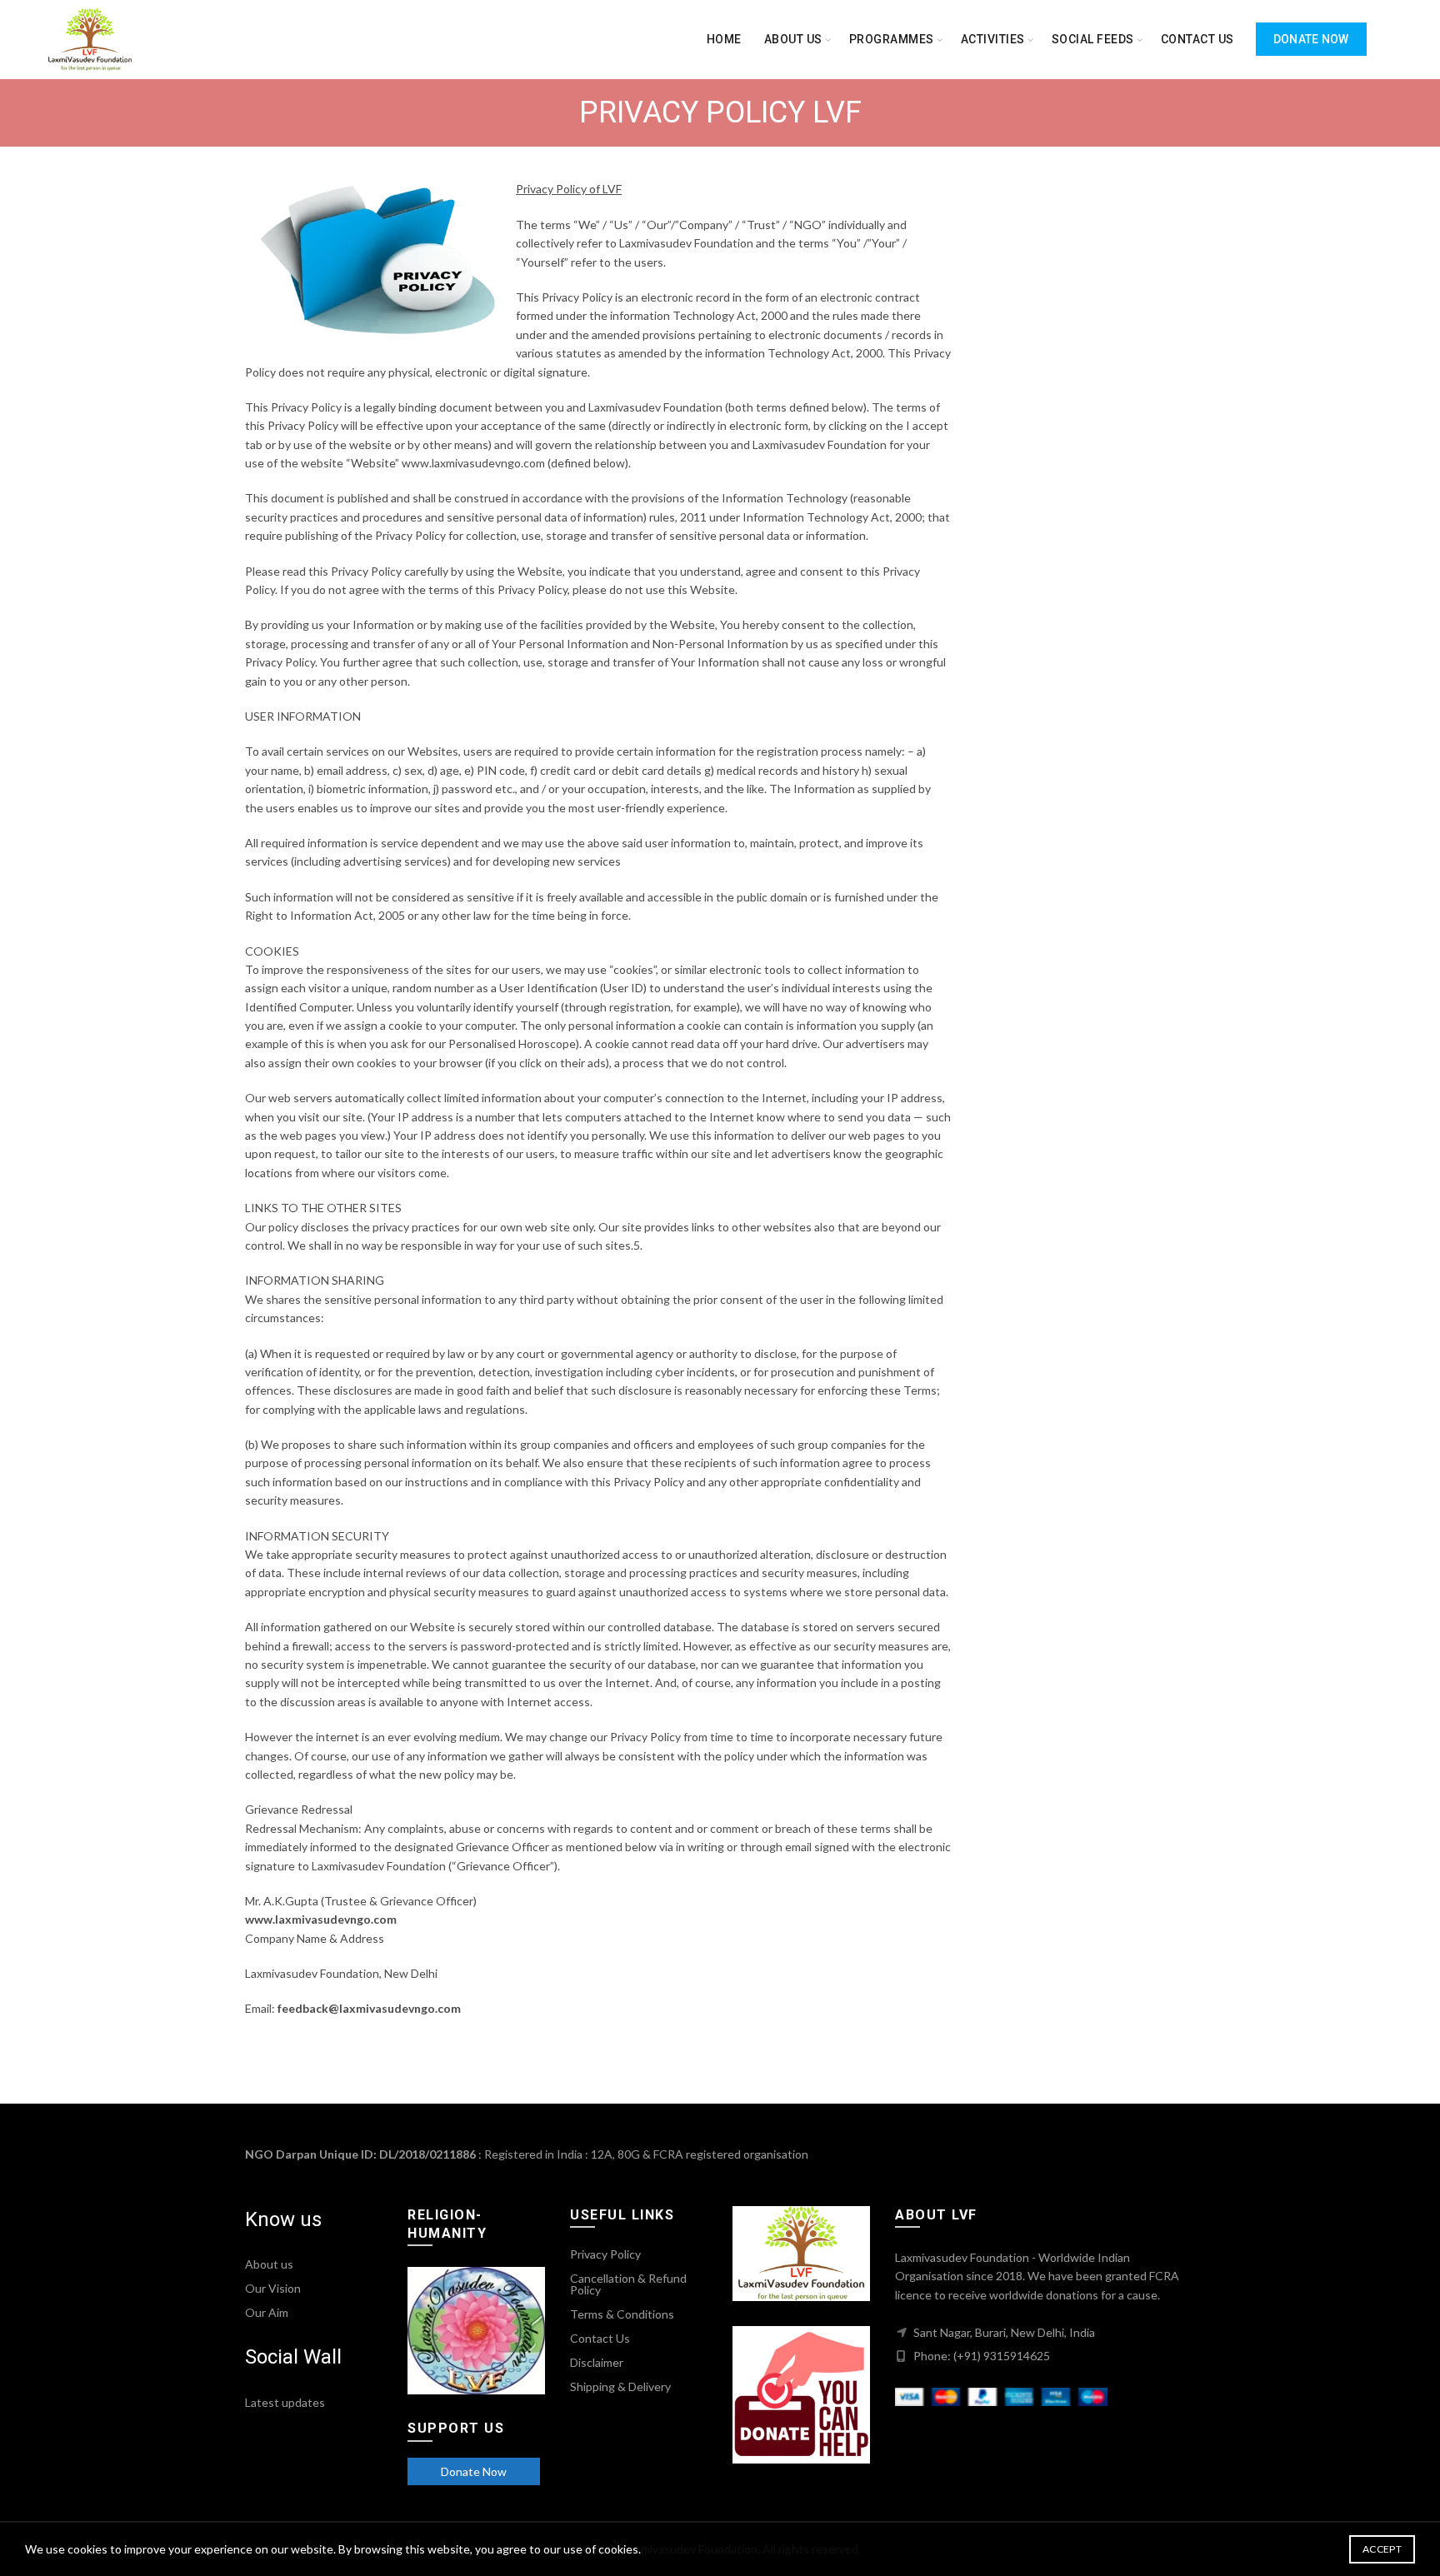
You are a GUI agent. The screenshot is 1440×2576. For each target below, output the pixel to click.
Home (724, 39)
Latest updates (285, 2402)
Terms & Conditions (622, 2314)
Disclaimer (597, 2362)
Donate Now (1311, 39)
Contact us (1197, 39)
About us (793, 39)
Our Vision (273, 2288)
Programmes (892, 39)
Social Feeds (1093, 39)
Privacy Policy (605, 2254)
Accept (1382, 2549)
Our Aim (267, 2312)
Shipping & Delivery (620, 2386)
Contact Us (600, 2338)
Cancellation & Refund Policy (628, 2284)
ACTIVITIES (993, 39)
